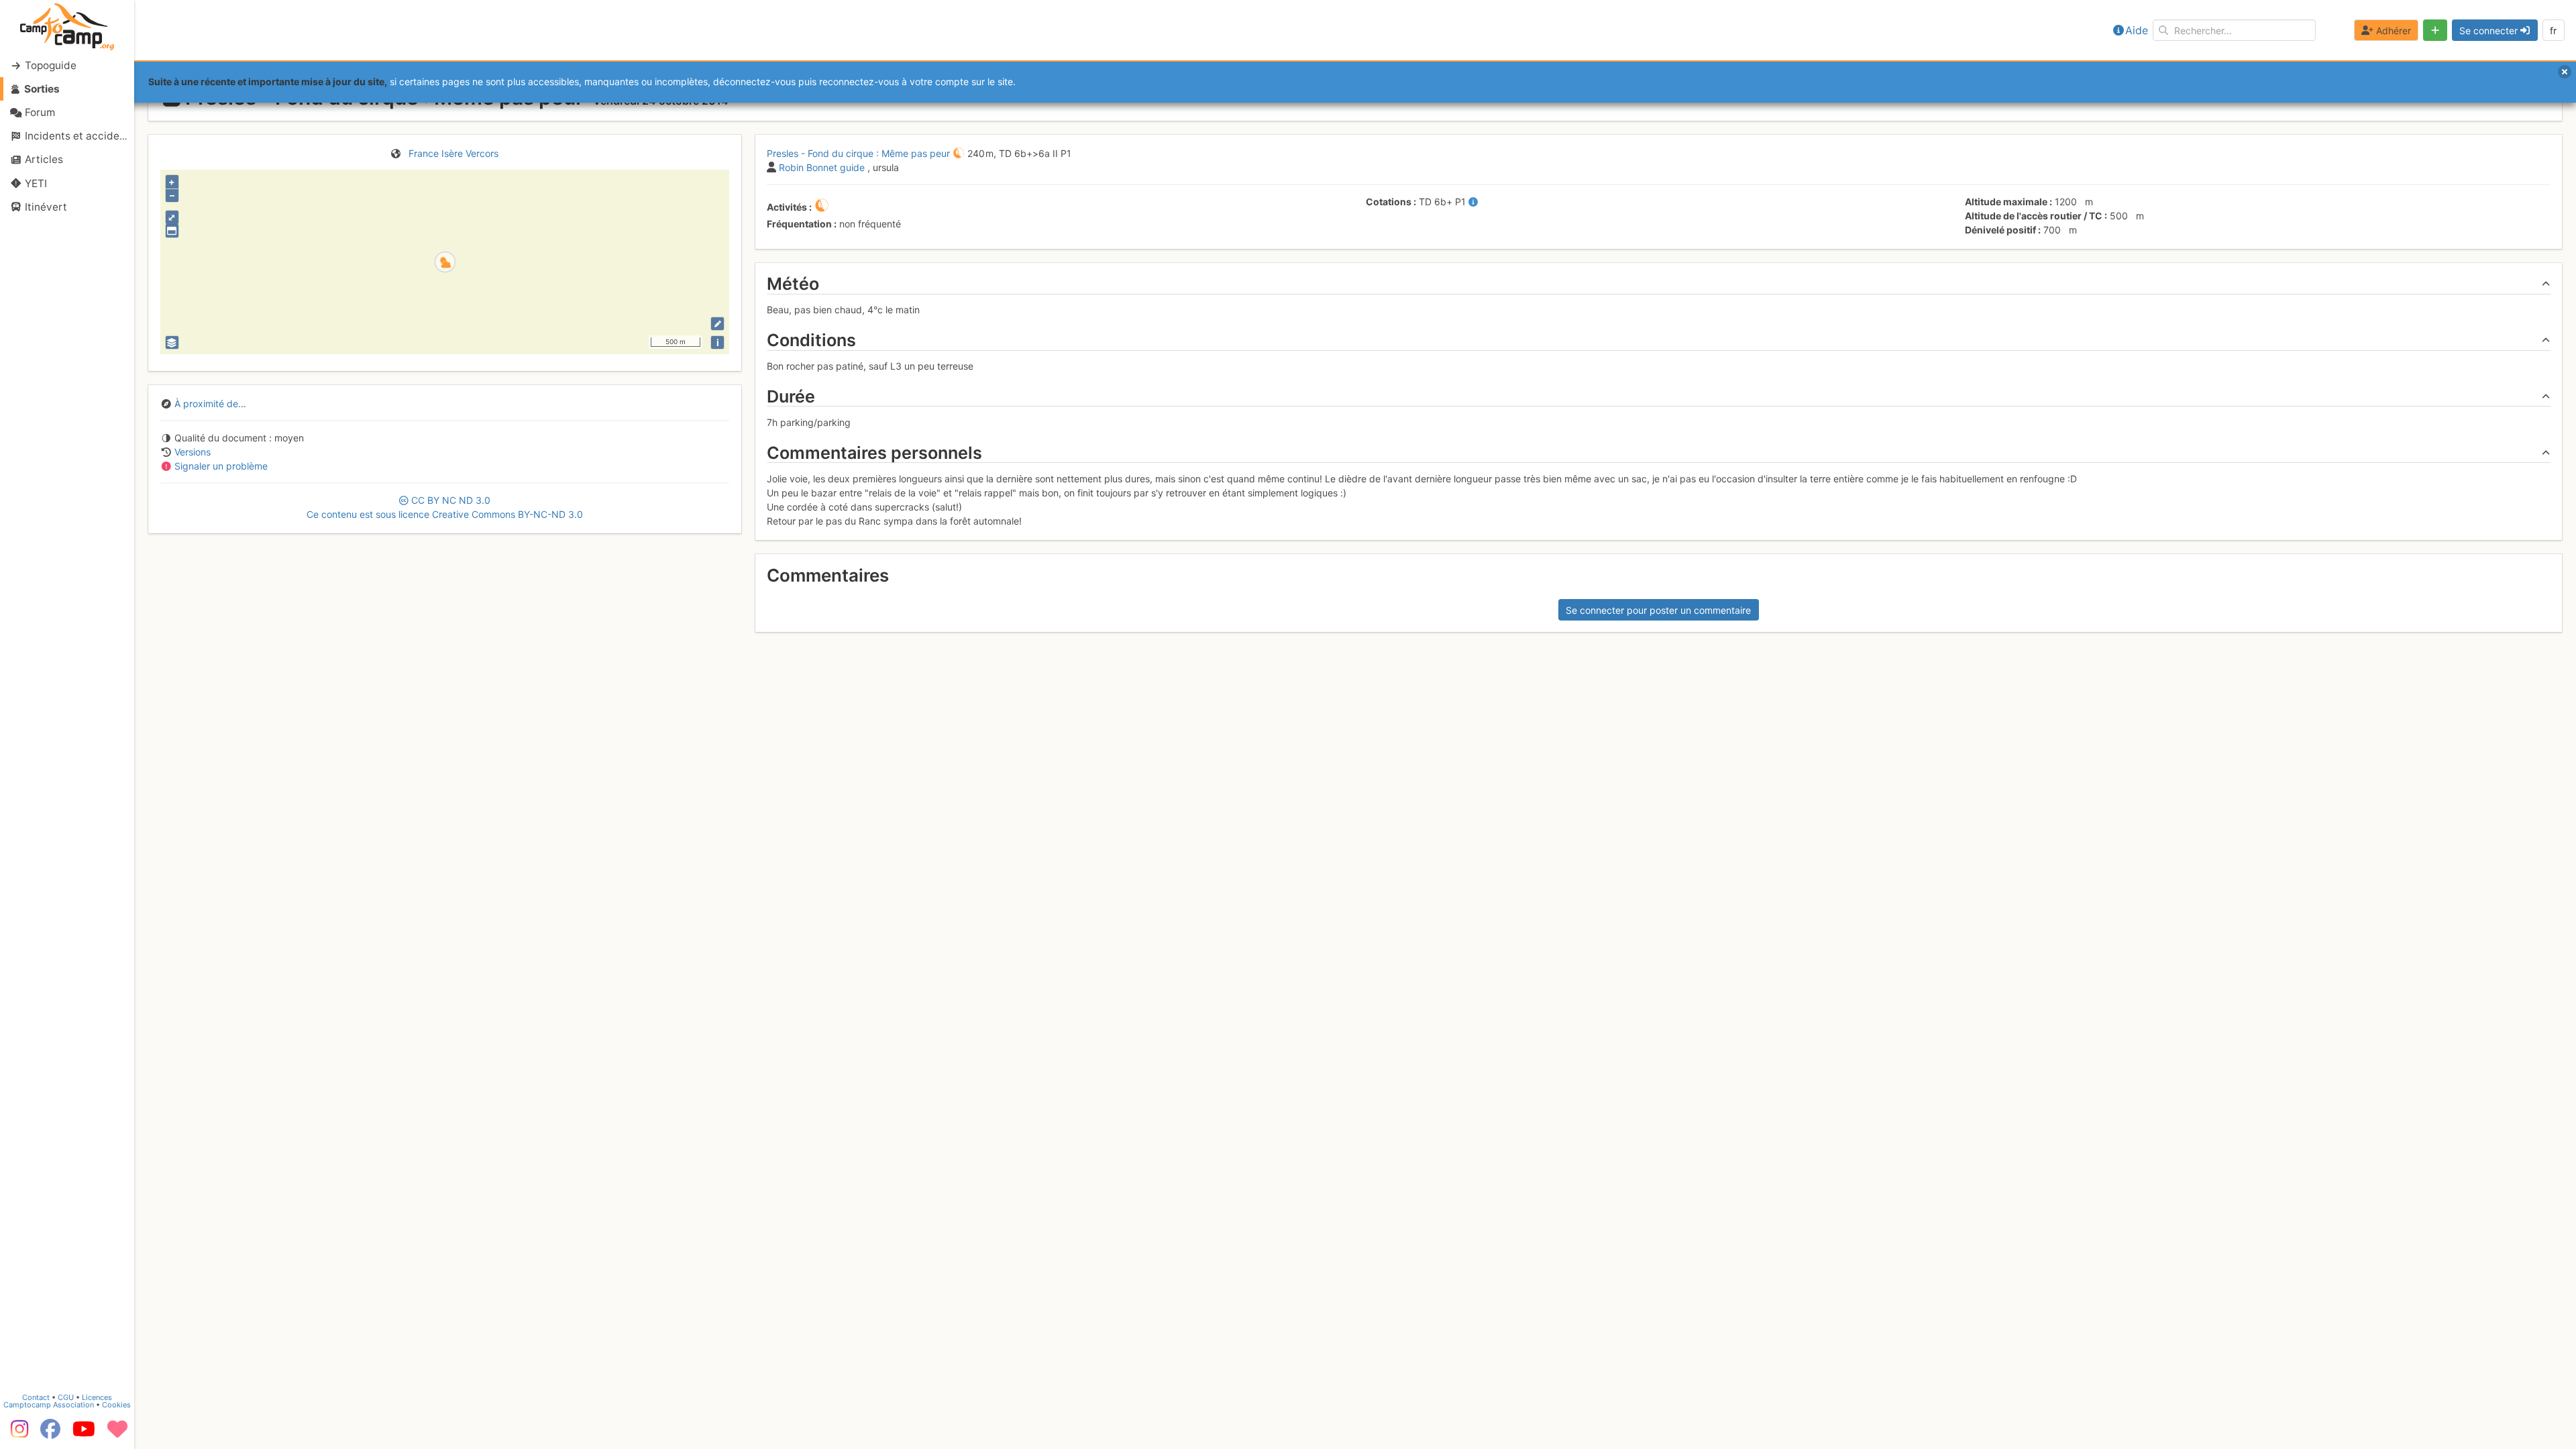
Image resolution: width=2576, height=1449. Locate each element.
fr (2553, 31)
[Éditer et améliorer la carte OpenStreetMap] (717, 324)
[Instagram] (17, 1434)
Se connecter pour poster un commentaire (1658, 610)
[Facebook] (50, 1434)
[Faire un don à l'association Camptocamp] (117, 1434)
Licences (97, 1397)
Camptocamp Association (49, 1405)
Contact (36, 1397)
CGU (66, 1397)
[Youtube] (84, 1434)
